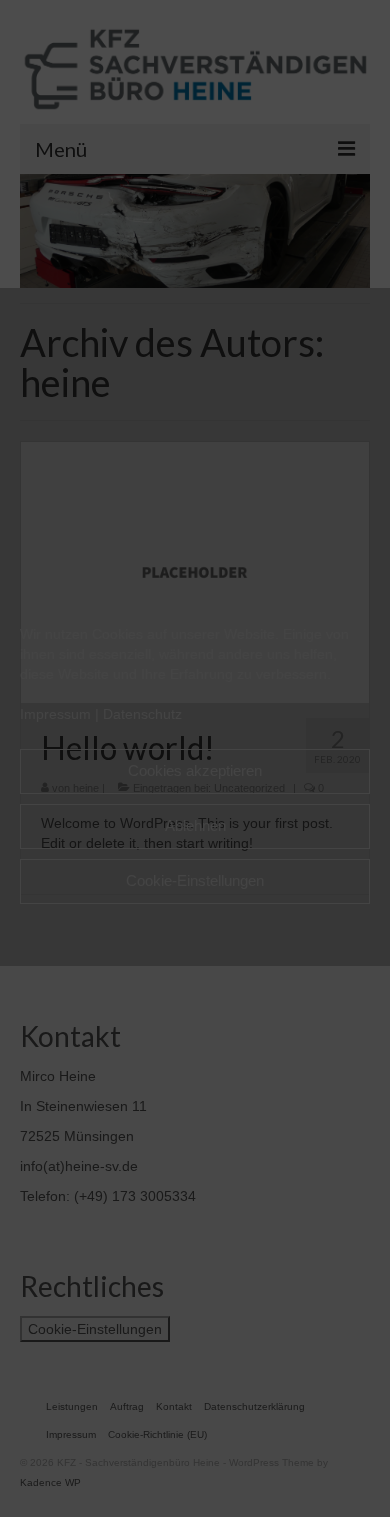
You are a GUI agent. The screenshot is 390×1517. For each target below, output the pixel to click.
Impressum (55, 714)
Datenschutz (142, 714)
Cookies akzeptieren (195, 770)
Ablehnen (195, 825)
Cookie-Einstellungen (195, 880)
